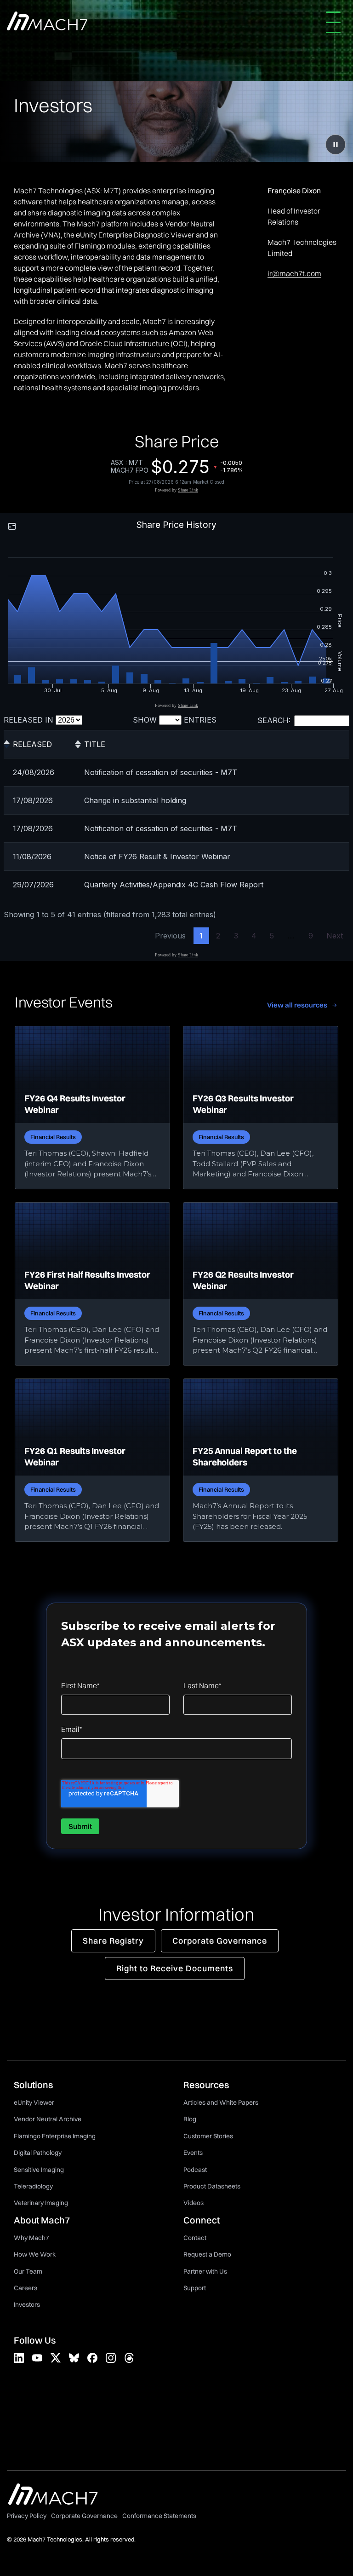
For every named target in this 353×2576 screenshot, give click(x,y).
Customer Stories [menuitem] (208, 2136)
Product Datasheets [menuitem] (212, 2186)
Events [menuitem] (193, 2153)
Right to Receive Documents (175, 1968)
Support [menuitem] (195, 2288)
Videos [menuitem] (194, 2203)
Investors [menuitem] (27, 2304)
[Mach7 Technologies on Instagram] (111, 2358)
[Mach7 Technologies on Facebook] (92, 2358)
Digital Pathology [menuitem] (38, 2153)
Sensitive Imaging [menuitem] (39, 2170)
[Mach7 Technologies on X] (56, 2358)
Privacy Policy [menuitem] (27, 2516)
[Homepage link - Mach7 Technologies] (53, 2501)
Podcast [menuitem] (195, 2170)
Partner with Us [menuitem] (205, 2271)
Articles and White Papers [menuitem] (221, 2102)
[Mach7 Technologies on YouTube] (37, 2358)
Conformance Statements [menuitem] (159, 2516)
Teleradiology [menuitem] (33, 2186)
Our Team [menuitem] (28, 2271)
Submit (80, 1826)
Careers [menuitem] (26, 2288)
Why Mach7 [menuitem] (31, 2238)
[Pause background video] (336, 145)
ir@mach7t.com (294, 273)
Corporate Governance (220, 1941)
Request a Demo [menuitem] (207, 2254)
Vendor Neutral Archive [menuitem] (48, 2119)
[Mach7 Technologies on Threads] (129, 2358)
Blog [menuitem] (190, 2119)
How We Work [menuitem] (35, 2254)
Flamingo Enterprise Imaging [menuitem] (55, 2136)
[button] (336, 22)
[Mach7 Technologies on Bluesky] (74, 2358)
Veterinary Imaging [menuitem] (41, 2203)
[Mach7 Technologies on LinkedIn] (19, 2358)
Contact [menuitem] (195, 2238)
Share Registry (113, 1941)
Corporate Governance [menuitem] (84, 2516)
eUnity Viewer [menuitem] (34, 2102)
